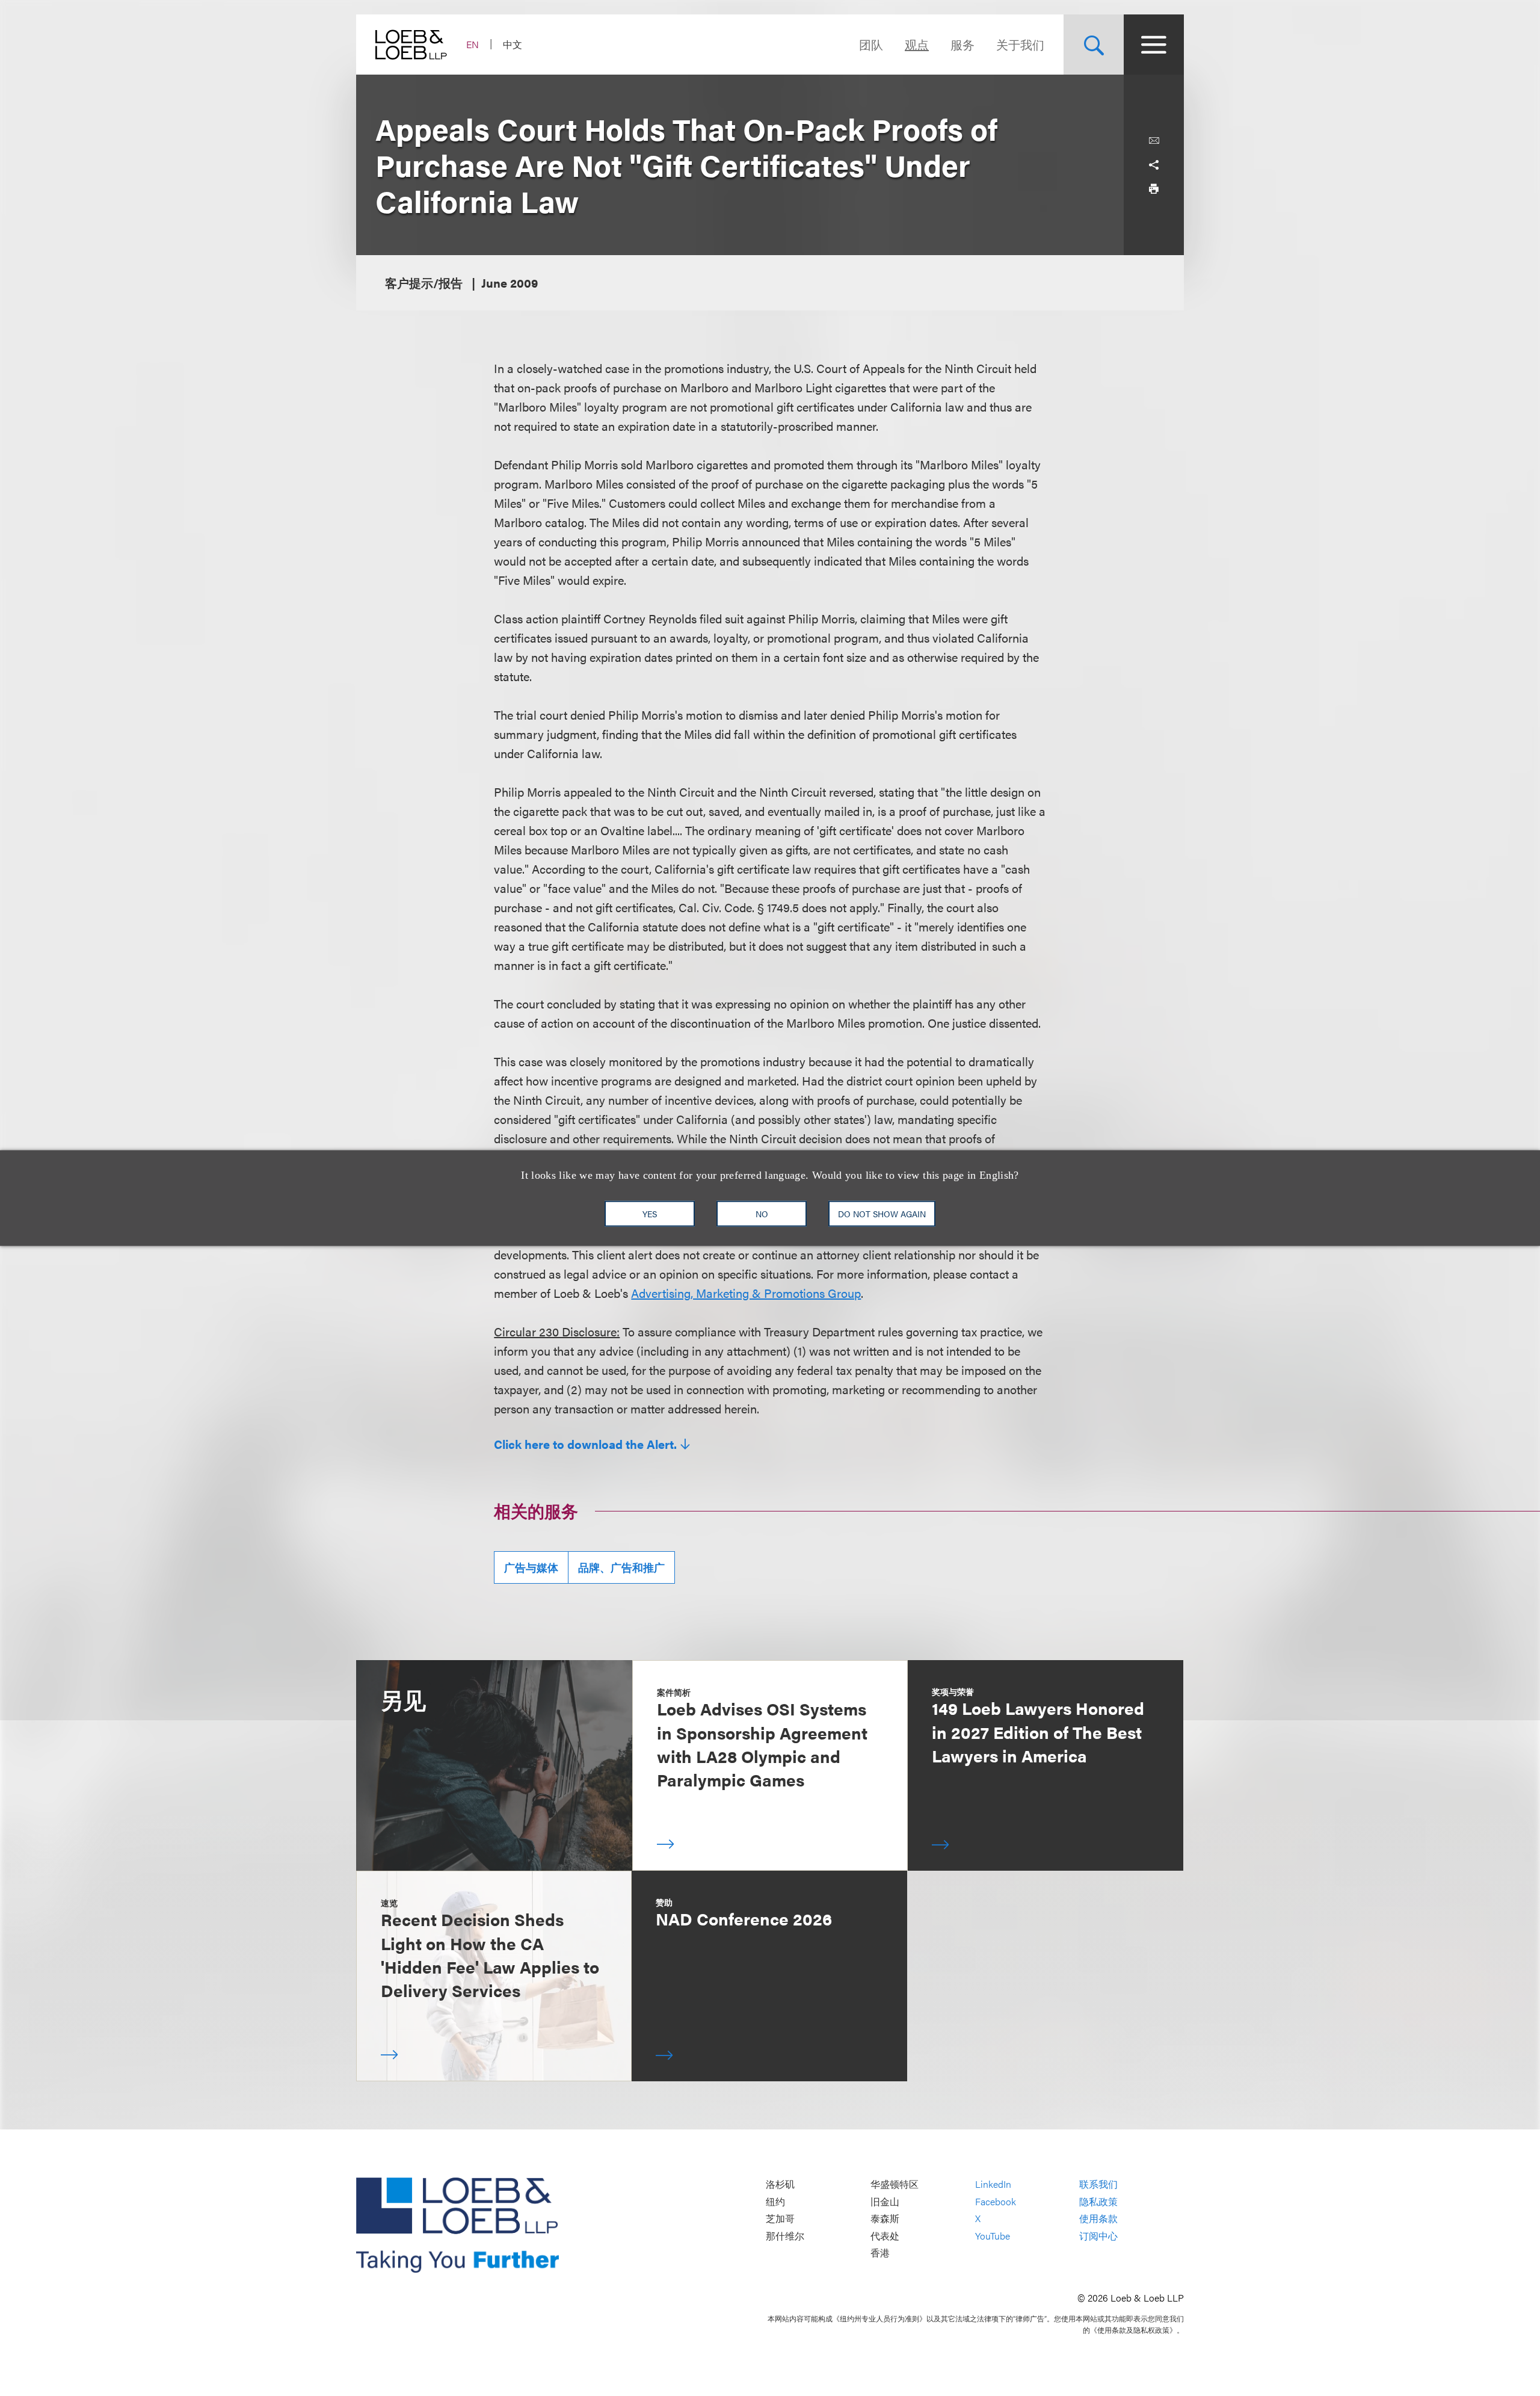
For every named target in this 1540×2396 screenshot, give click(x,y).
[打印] (1154, 189)
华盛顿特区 (895, 2184)
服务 (962, 44)
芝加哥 (780, 2219)
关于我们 (1020, 44)
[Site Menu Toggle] (1154, 45)
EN (473, 44)
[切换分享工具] (1154, 165)
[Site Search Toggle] (1094, 45)
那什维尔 (785, 2236)
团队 (871, 44)
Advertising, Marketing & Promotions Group (746, 1293)
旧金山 (885, 2201)
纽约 (775, 2201)
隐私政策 (1098, 2201)
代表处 (885, 2236)
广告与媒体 (531, 1567)
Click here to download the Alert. (585, 1444)
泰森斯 (885, 2219)
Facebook (996, 2201)
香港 (880, 2253)
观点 (917, 44)
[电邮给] (1154, 141)
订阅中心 (1098, 2236)
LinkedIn (993, 2184)
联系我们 (1098, 2184)
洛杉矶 (780, 2184)
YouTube (993, 2236)
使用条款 (1098, 2219)
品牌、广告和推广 (621, 1567)
